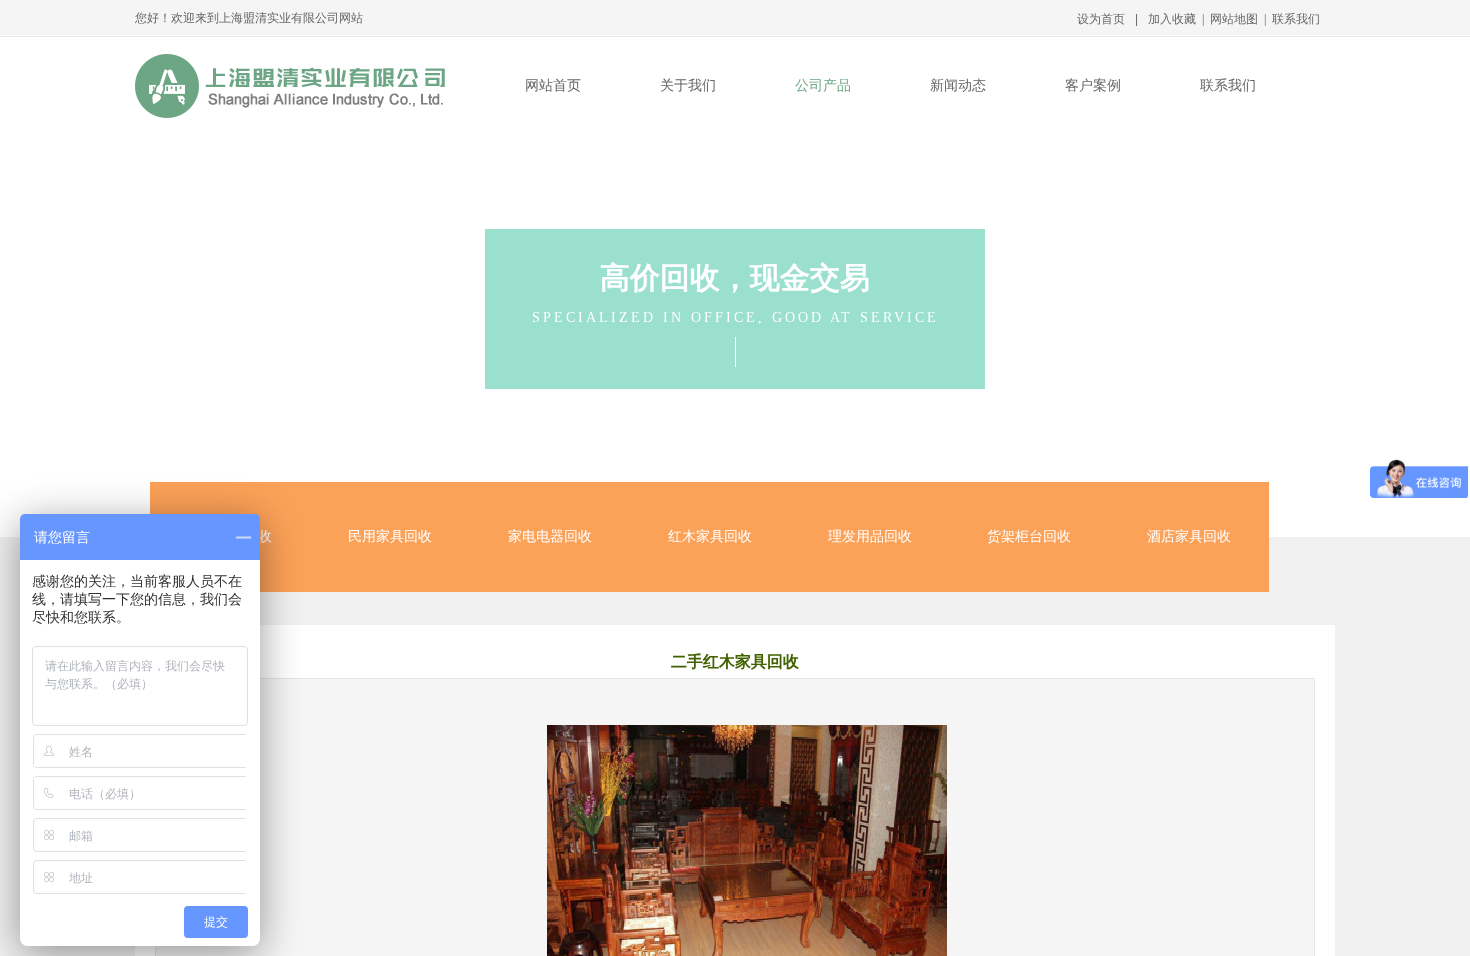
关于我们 (688, 85)
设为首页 (1101, 19)
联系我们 (1228, 85)
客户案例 (1093, 85)
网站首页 (553, 85)
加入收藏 (1172, 19)
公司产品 (823, 85)
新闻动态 (958, 85)
